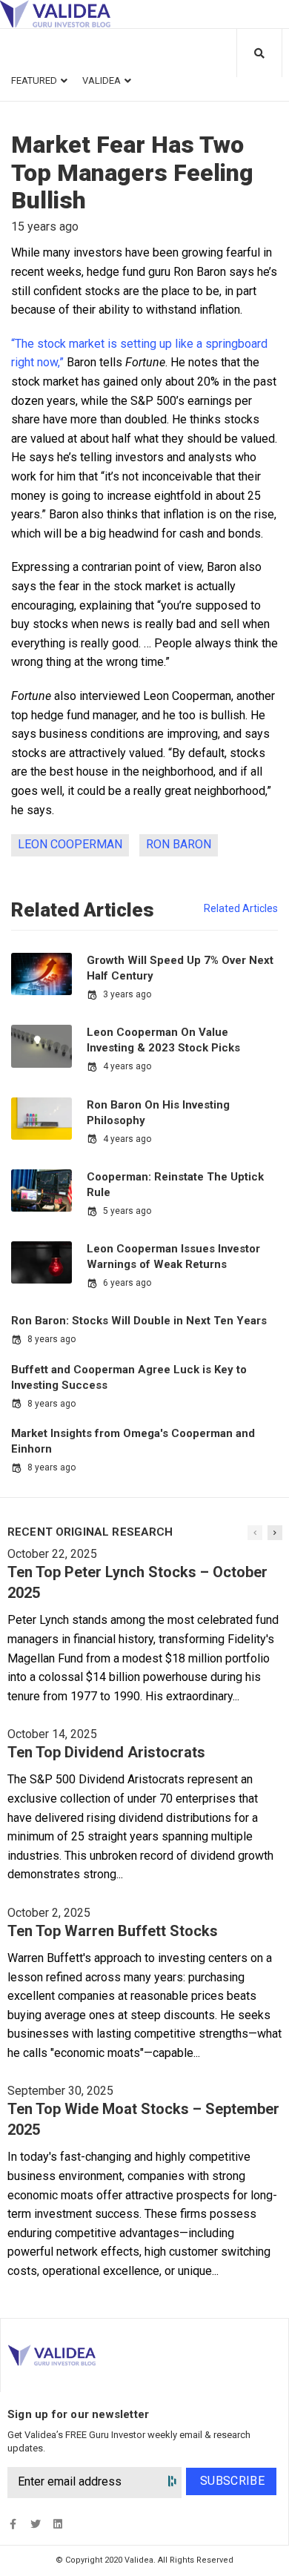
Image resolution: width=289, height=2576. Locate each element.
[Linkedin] (57, 2524)
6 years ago (127, 1283)
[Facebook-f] (13, 2524)
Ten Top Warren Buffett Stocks (113, 1931)
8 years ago (52, 1339)
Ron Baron (179, 844)
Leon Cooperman (70, 844)
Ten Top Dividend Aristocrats (106, 1752)
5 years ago (127, 1211)
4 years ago (127, 1066)
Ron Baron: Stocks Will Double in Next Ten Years (139, 1321)
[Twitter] (35, 2524)
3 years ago (127, 994)
